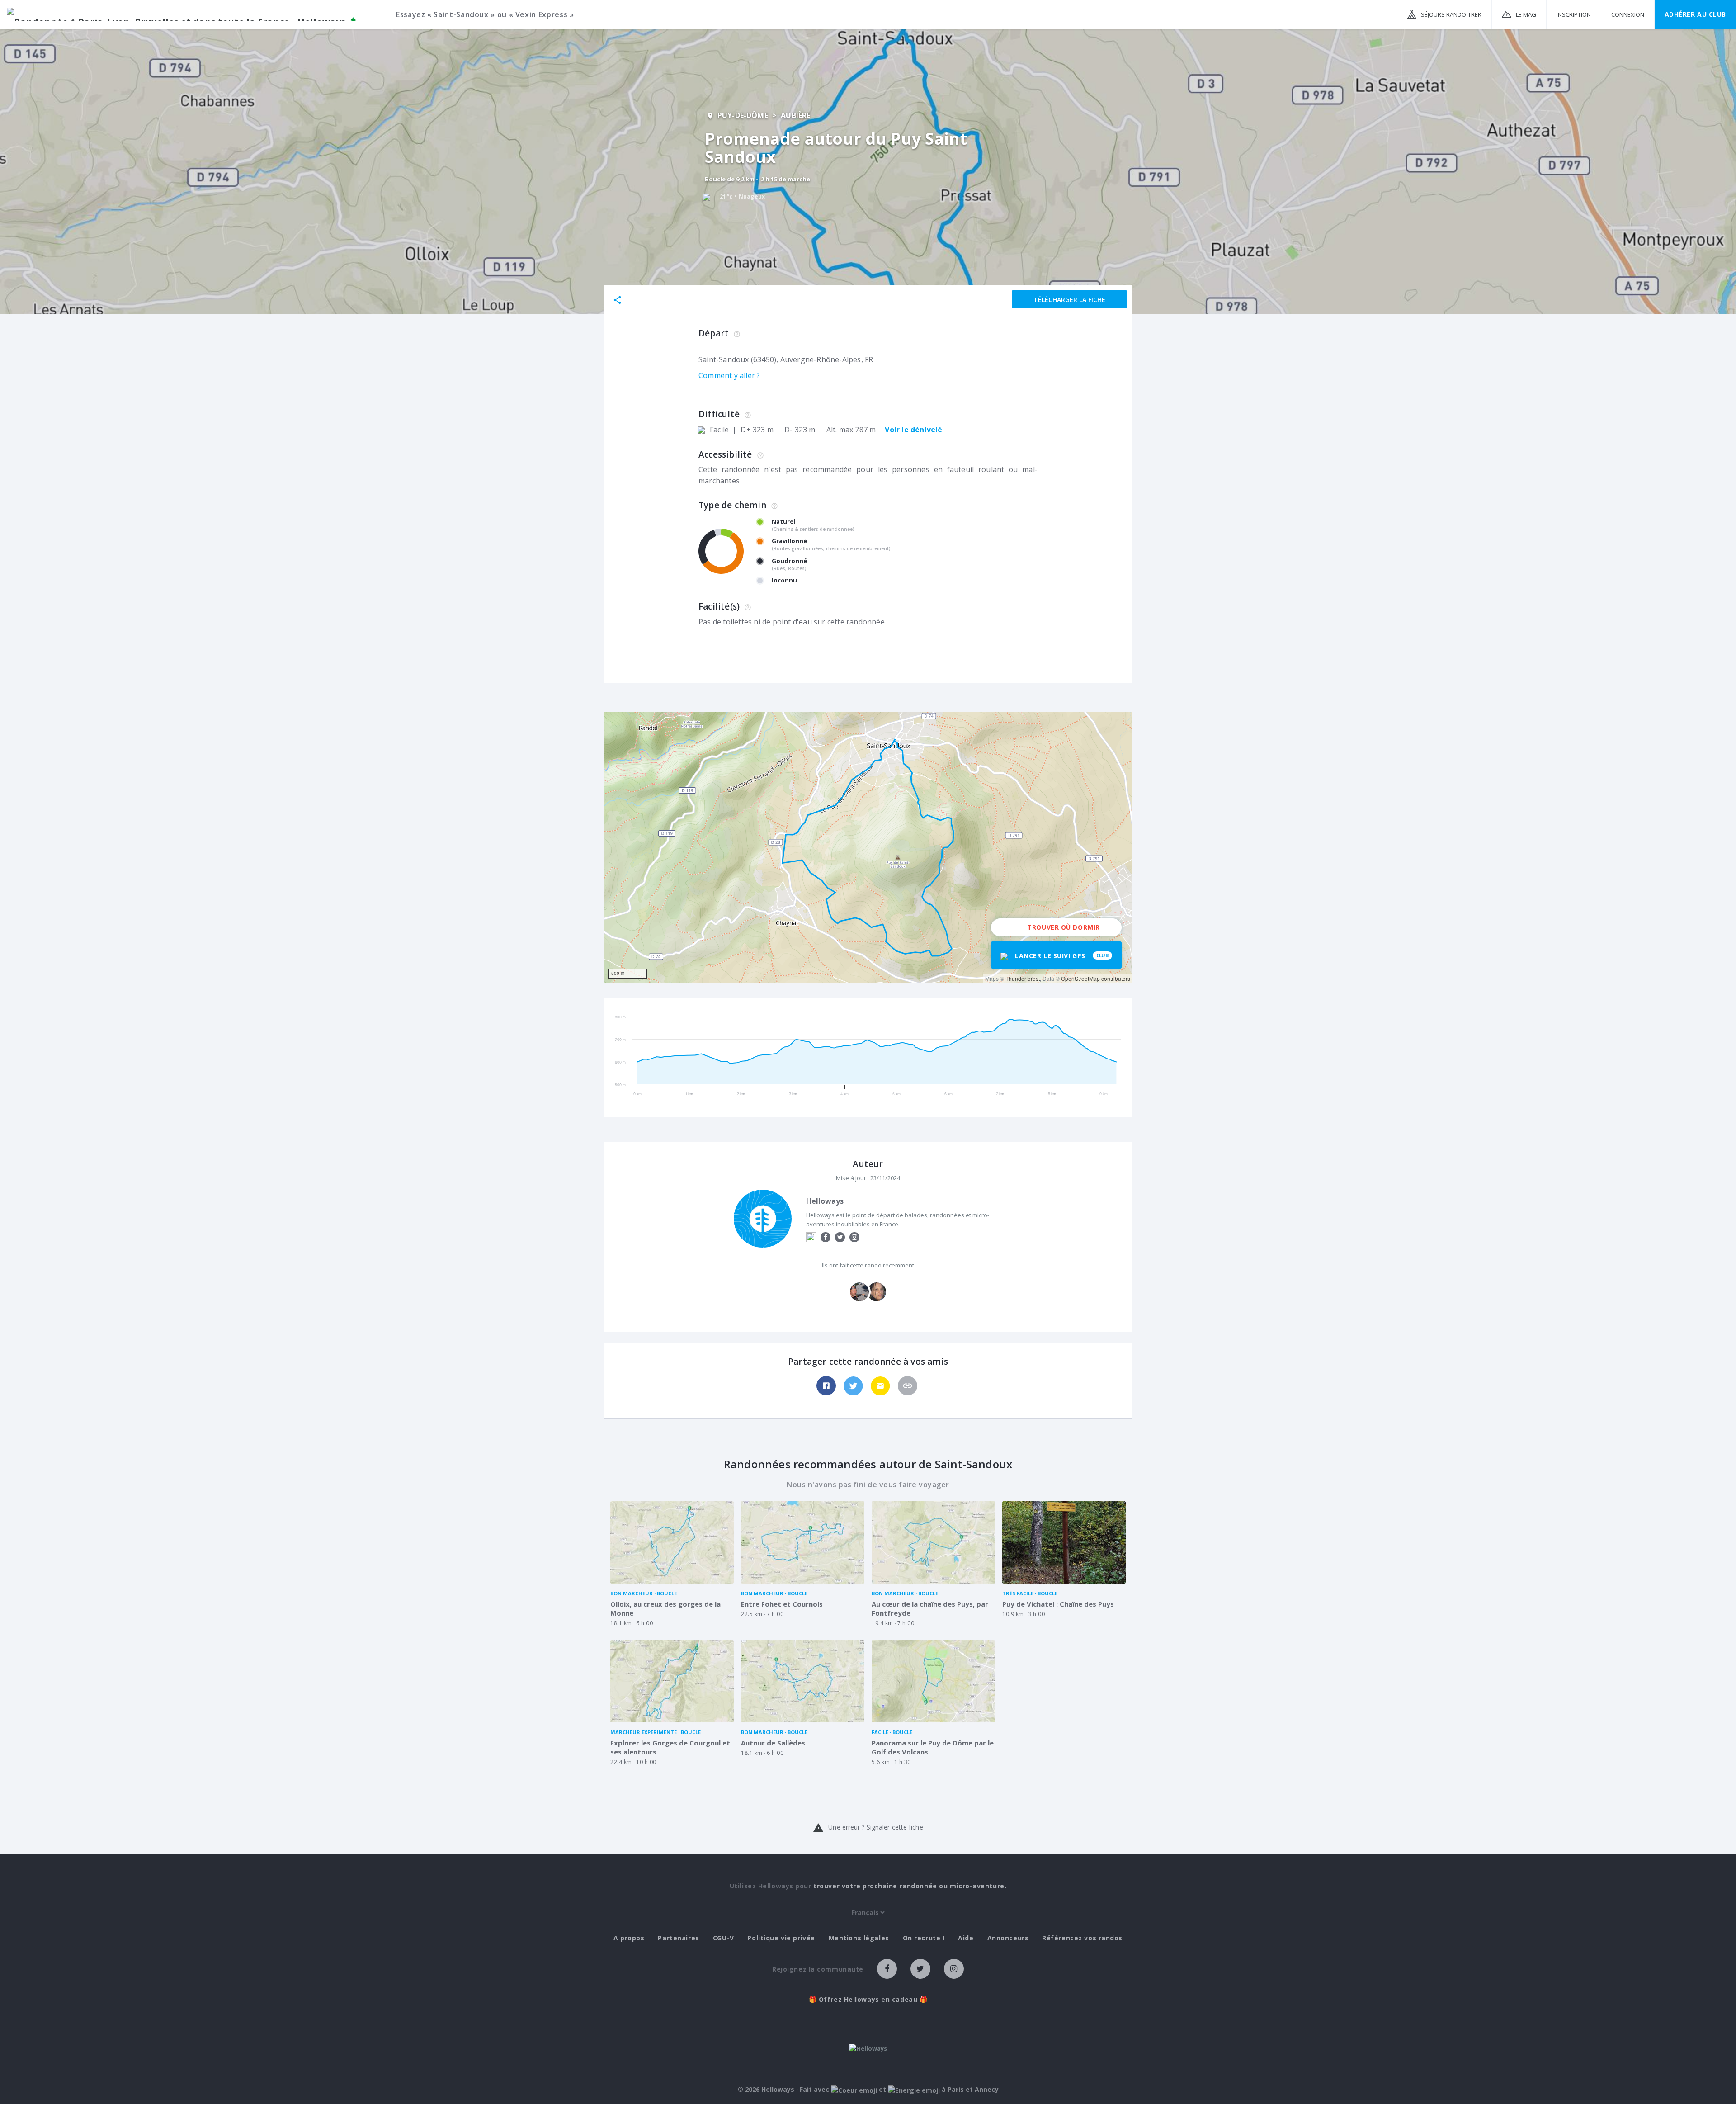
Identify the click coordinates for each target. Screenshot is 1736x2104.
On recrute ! (924, 1938)
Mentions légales (859, 1938)
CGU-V (724, 1938)
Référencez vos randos (1082, 1938)
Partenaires (678, 1938)
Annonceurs (1008, 1938)
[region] (868, 847)
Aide (966, 1938)
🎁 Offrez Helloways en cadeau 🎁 (868, 2000)
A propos (629, 1938)
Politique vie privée (781, 1938)
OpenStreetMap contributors (1096, 978)
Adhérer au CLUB (1695, 14)
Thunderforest (1023, 978)
